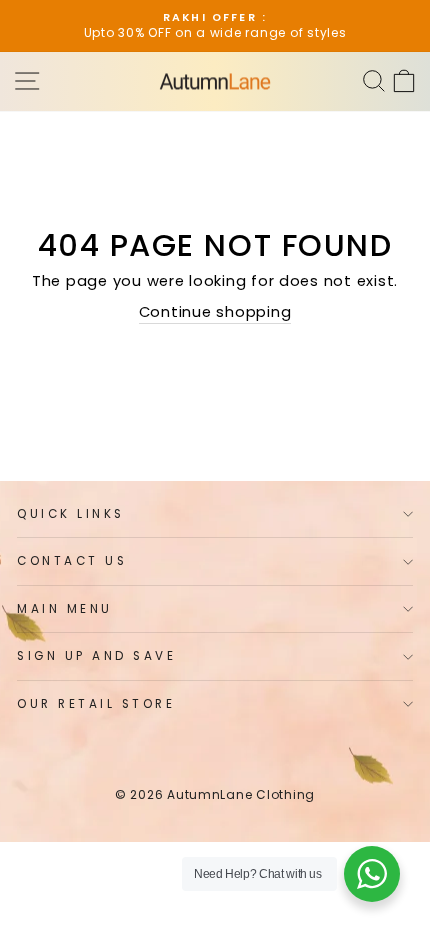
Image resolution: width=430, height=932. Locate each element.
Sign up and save (97, 656)
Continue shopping (215, 312)
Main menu (65, 609)
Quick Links (71, 514)
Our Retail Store (96, 704)
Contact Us (72, 561)
